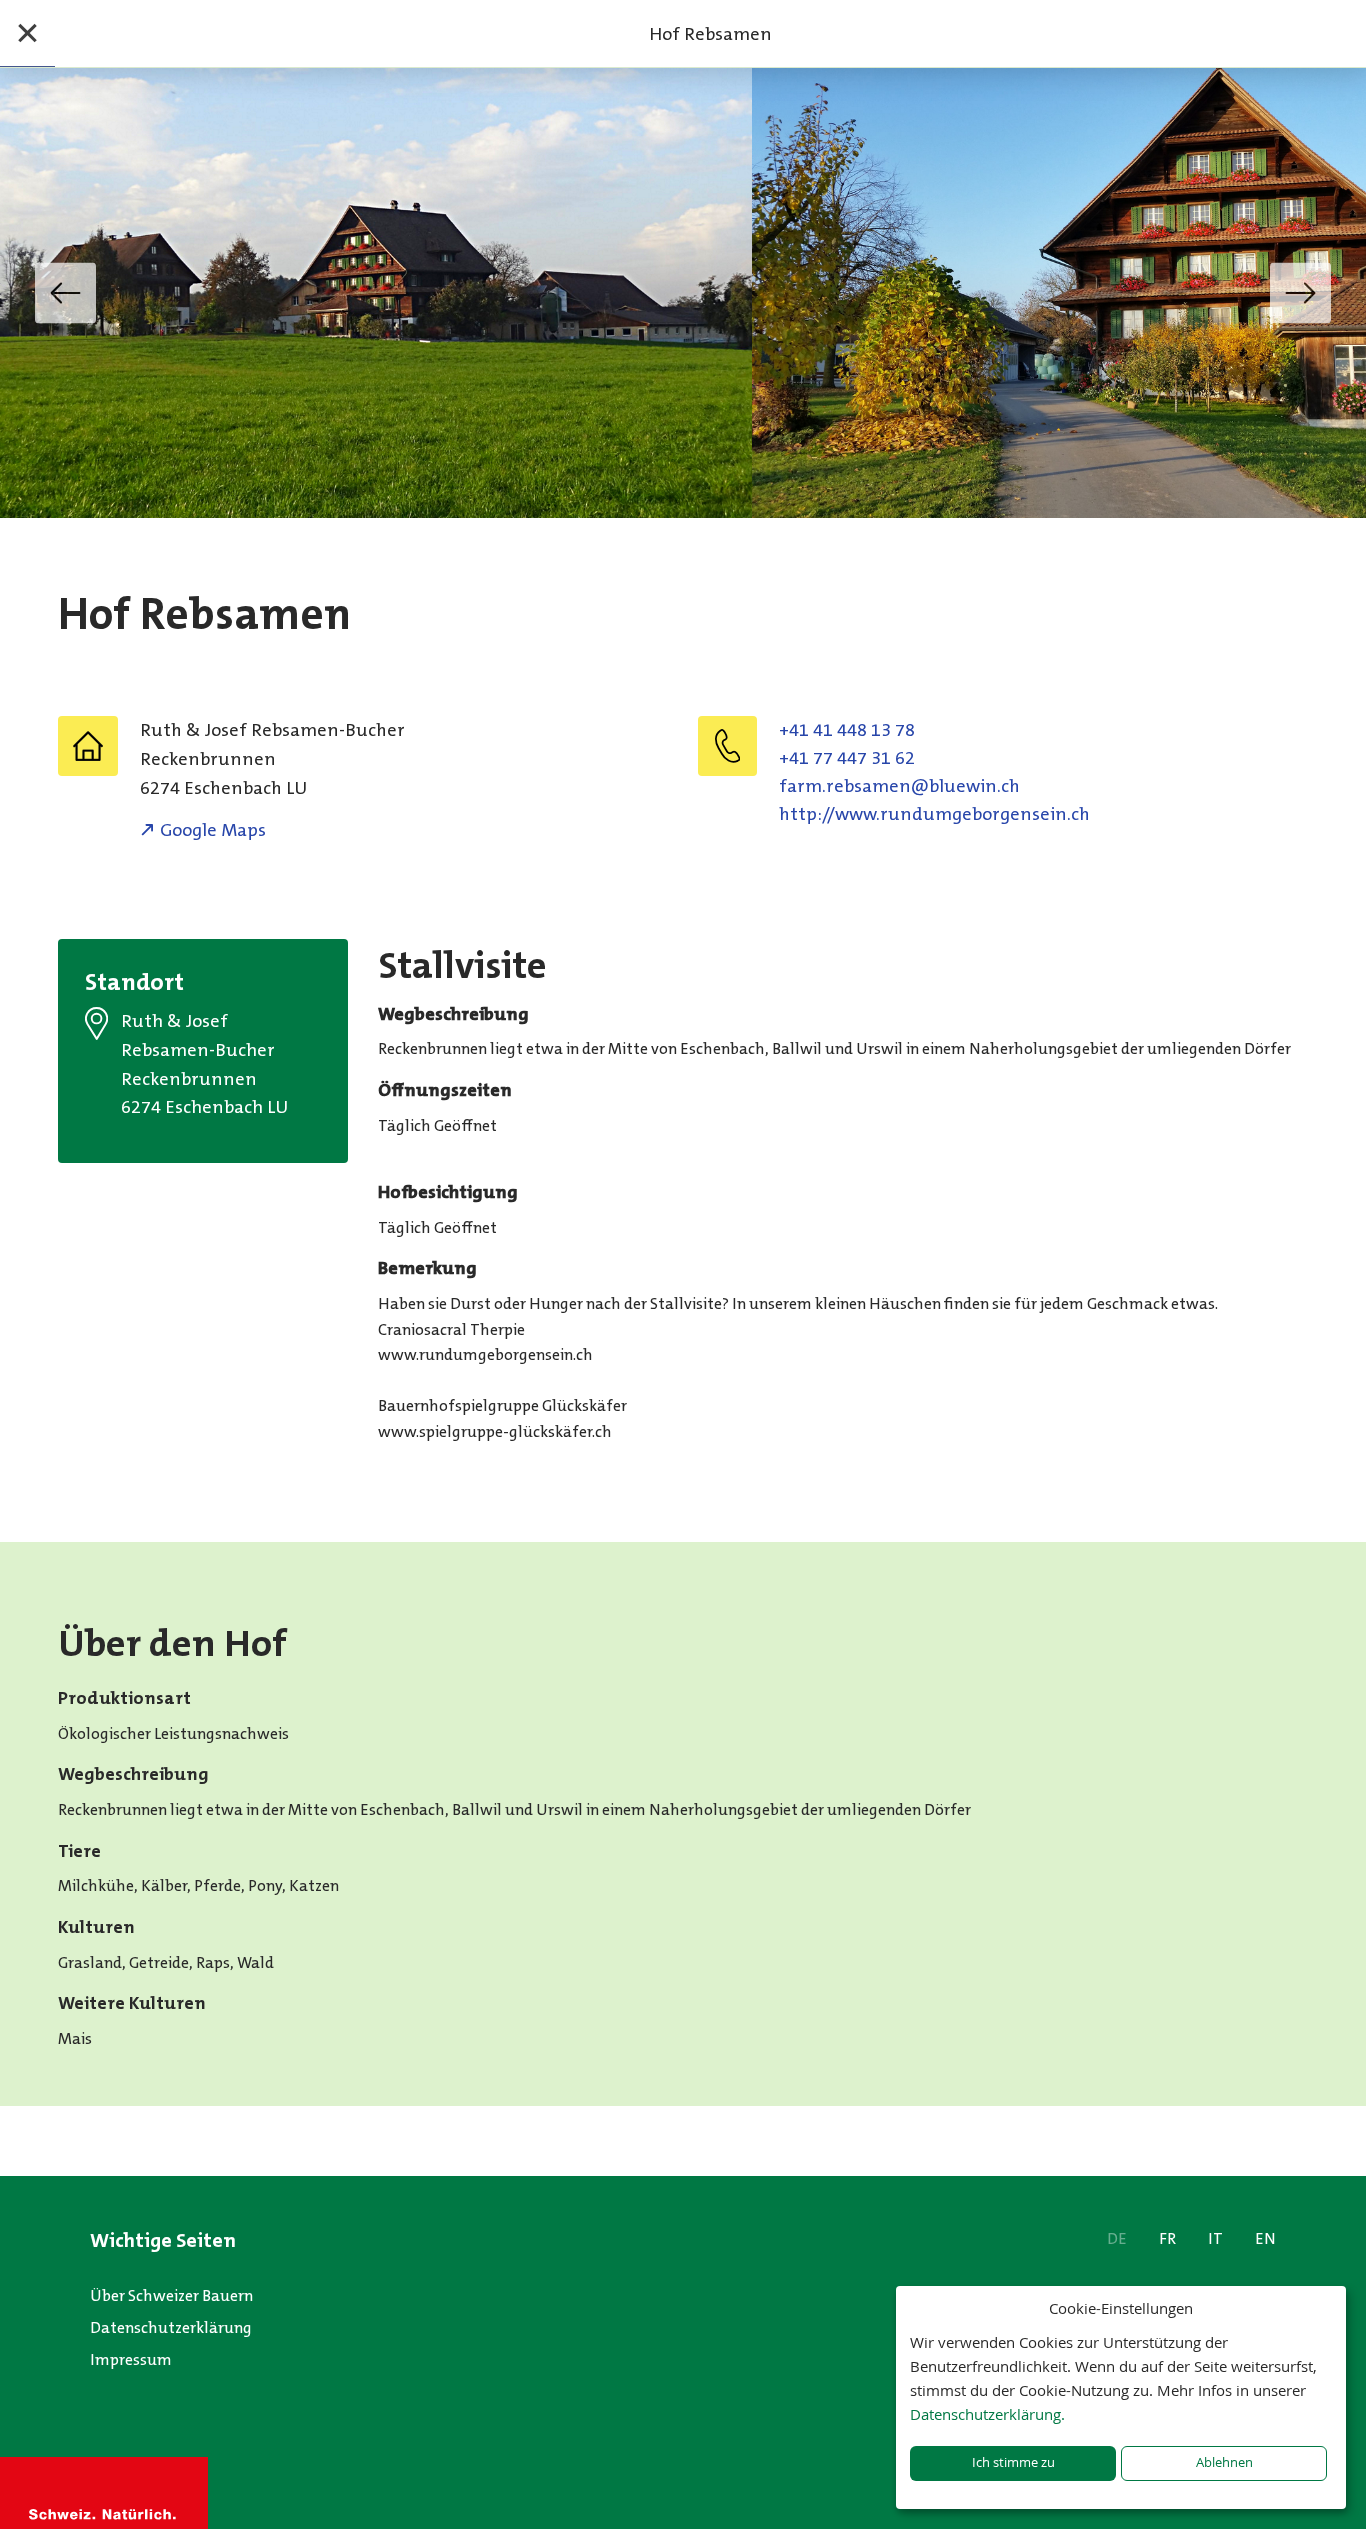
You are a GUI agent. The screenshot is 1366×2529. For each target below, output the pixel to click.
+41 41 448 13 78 (847, 730)
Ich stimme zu (1013, 2462)
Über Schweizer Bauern (171, 2295)
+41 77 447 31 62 (847, 758)
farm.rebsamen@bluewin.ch (899, 786)
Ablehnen (1224, 2462)
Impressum (131, 2359)
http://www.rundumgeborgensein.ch (934, 814)
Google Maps (213, 830)
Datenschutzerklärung (171, 2327)
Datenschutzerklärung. (987, 2414)
